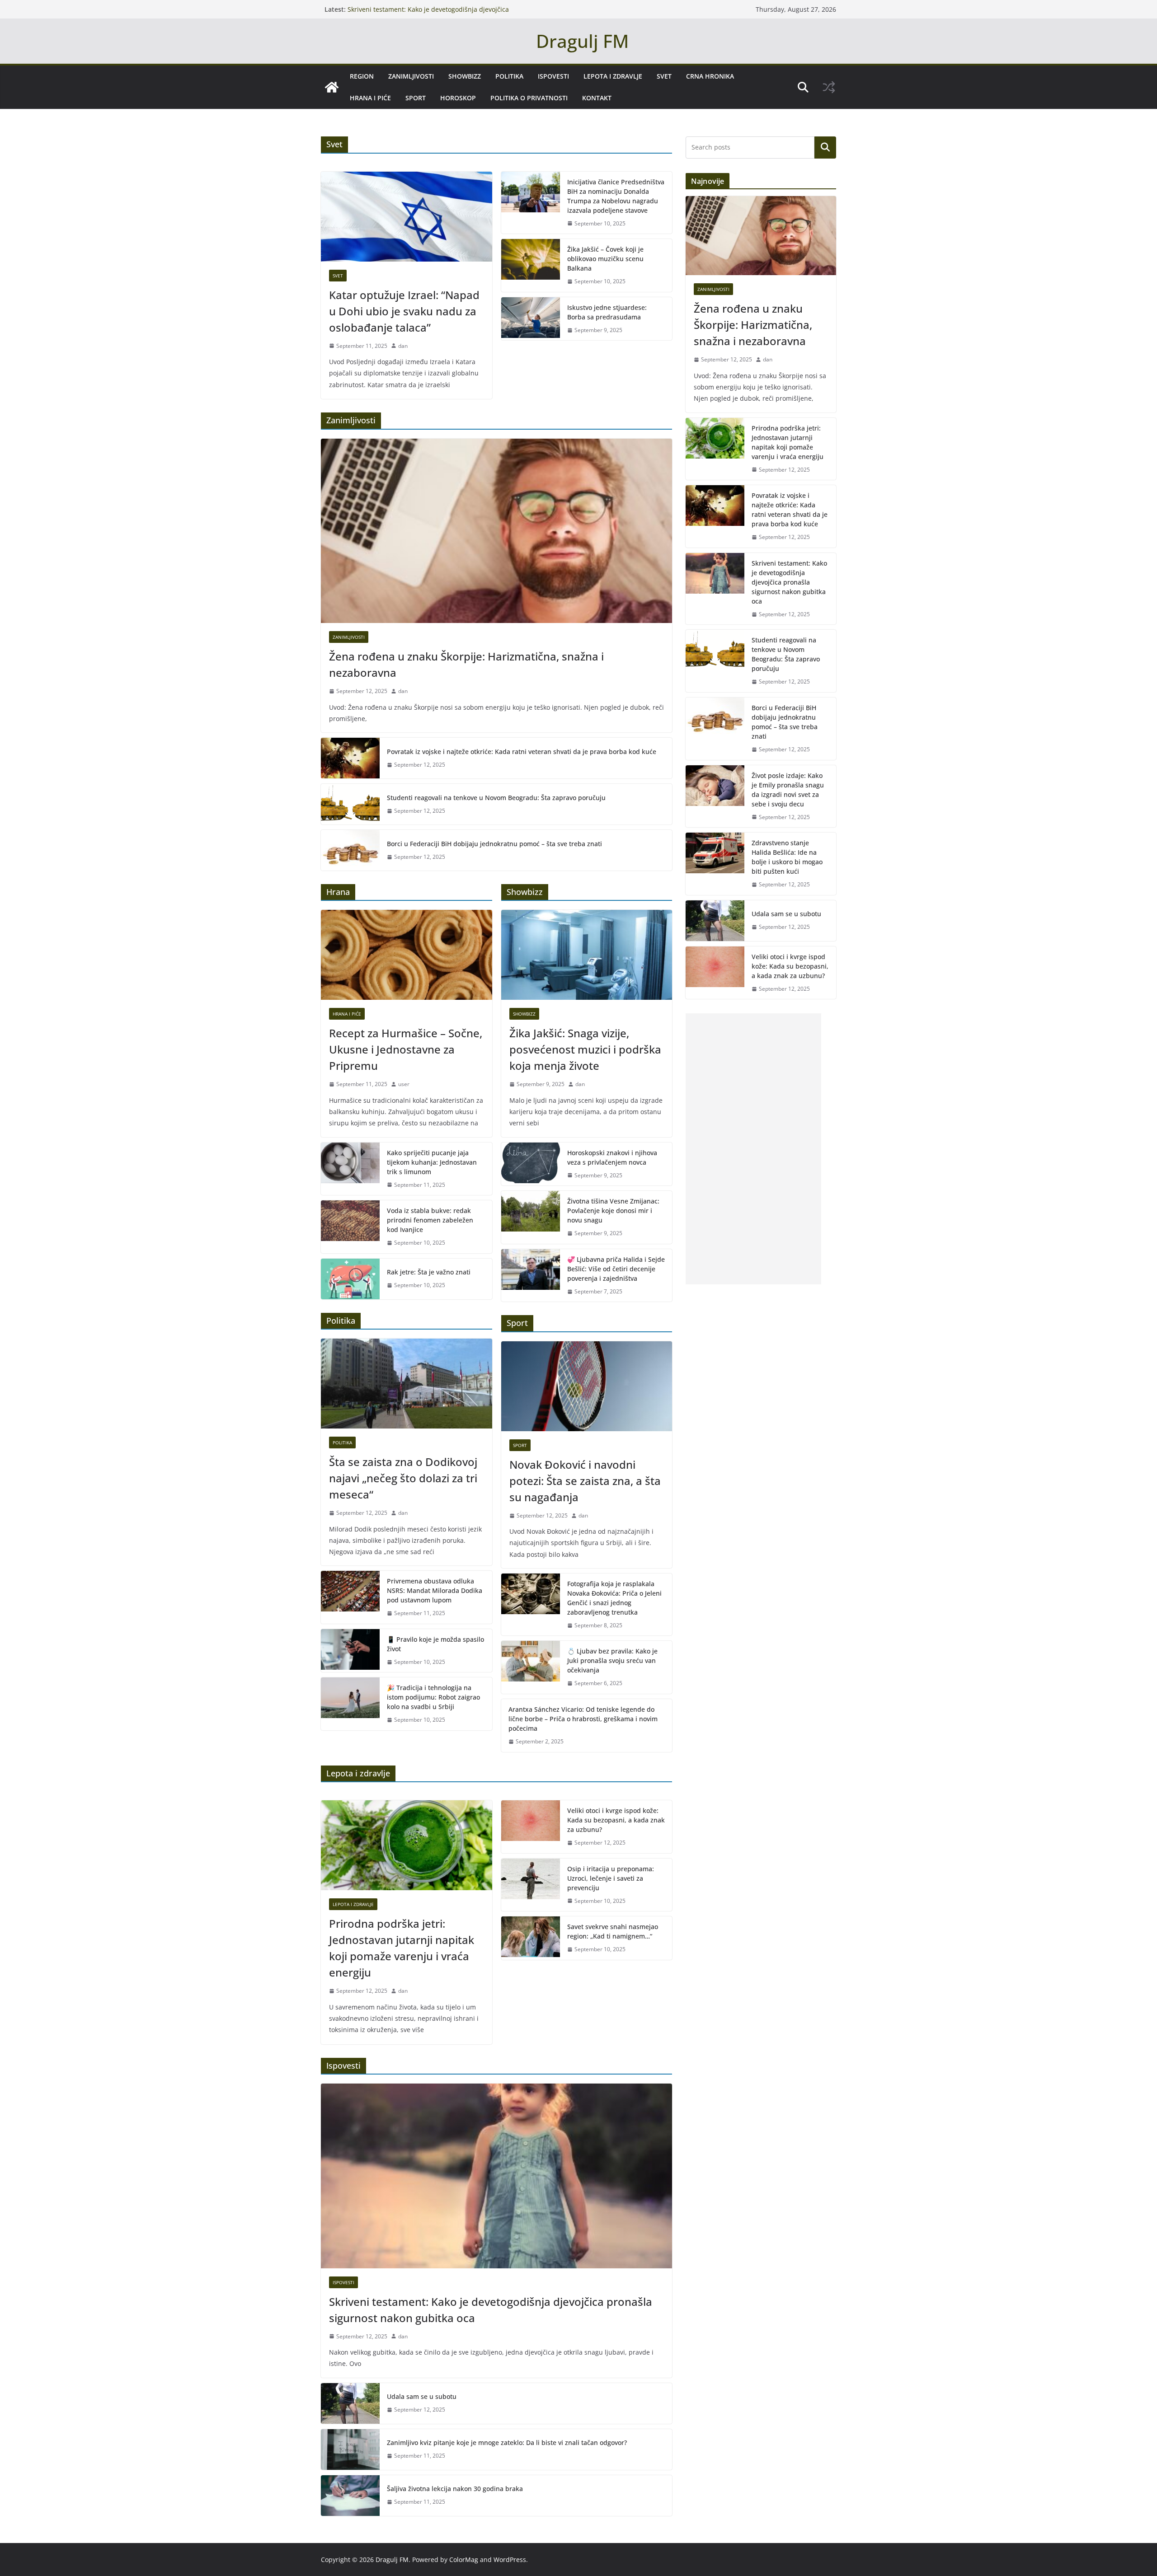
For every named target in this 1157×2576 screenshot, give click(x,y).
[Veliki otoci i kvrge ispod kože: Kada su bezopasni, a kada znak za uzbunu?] (531, 1827)
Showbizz (465, 76)
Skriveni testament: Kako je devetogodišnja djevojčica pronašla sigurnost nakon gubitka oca (428, 14)
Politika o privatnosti (529, 98)
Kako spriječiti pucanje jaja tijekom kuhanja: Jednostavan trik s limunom (432, 1162)
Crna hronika (710, 76)
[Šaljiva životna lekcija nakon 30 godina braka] (350, 2496)
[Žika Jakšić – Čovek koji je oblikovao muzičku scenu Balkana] (531, 265)
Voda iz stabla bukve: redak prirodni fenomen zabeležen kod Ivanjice (430, 1220)
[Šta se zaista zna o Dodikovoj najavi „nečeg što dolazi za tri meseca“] (407, 1384)
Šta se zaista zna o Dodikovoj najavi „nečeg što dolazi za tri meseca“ (403, 1478)
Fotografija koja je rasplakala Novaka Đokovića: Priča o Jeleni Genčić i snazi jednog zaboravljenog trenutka (614, 1598)
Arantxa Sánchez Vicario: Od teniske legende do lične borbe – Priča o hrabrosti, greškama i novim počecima (583, 1719)
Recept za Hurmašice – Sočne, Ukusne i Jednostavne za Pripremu (406, 1049)
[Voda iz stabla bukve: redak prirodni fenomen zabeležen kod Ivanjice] (350, 1227)
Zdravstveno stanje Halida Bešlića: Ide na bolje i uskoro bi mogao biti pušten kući (787, 857)
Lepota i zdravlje (613, 76)
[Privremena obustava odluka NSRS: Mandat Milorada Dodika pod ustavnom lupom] (350, 1597)
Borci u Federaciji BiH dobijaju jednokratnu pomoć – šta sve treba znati (494, 844)
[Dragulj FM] (332, 87)
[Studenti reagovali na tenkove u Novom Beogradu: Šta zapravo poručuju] (350, 804)
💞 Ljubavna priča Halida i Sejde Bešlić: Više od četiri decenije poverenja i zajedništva (616, 1269)
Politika (509, 76)
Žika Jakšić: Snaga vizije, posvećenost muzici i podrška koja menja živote (585, 1049)
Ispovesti (553, 76)
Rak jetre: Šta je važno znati (429, 1272)
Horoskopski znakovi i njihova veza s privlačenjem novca (612, 1157)
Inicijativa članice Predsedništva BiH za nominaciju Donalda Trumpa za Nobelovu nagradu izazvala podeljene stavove (616, 196)
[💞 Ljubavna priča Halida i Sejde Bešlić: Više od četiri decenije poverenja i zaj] (531, 1276)
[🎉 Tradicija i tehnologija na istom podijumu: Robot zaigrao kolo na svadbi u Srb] (350, 1704)
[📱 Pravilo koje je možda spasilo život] (350, 1651)
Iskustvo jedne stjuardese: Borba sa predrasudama (607, 312)
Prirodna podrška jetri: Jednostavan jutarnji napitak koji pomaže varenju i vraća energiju (402, 1948)
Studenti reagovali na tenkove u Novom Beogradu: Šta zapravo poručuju (496, 798)
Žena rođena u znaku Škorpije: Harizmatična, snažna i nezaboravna (466, 664)
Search (825, 147)
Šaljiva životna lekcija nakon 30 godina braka (455, 2489)
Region (362, 76)
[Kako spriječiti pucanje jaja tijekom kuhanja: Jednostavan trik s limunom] (350, 1169)
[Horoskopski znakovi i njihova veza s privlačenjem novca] (531, 1164)
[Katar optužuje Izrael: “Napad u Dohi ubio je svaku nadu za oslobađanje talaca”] (407, 217)
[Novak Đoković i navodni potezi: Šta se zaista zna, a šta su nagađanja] (587, 1386)
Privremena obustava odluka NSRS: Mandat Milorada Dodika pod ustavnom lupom (435, 1590)
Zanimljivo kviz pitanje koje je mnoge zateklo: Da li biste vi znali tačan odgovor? (507, 2443)
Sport (416, 98)
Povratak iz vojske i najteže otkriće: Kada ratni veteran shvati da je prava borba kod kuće (522, 752)
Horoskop (458, 98)
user (404, 1084)
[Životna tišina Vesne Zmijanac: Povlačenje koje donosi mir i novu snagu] (531, 1217)
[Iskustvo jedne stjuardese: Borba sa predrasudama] (531, 319)
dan (403, 346)
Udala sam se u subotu (422, 2396)
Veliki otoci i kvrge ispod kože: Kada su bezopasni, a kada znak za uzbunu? (616, 1820)
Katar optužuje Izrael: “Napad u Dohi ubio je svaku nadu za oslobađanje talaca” (404, 311)
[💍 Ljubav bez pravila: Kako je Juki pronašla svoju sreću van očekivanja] (531, 1667)
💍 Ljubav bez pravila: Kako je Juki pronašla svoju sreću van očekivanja (612, 1660)
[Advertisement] (753, 1149)
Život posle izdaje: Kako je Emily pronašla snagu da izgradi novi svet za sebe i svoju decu (788, 790)
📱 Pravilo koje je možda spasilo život (435, 1644)
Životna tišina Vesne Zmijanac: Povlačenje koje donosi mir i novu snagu (613, 1211)
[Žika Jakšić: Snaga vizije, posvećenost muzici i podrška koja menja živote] (587, 955)
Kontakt (597, 98)
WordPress (510, 2560)
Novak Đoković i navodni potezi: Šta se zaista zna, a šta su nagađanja (585, 1481)
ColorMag (464, 2560)
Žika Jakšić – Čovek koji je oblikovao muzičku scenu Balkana (605, 259)
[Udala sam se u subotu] (350, 2403)
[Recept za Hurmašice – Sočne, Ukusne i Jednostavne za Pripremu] (407, 955)
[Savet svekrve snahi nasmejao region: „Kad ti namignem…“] (531, 1938)
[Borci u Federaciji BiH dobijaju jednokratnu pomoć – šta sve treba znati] (350, 850)
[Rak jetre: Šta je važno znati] (350, 1279)
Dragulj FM (582, 41)
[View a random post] (829, 87)
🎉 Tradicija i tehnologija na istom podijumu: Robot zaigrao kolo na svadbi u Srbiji (433, 1697)
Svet (664, 76)
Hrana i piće (370, 98)
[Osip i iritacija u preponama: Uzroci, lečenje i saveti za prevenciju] (531, 1885)
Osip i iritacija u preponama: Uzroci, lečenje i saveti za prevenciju (611, 1878)
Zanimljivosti (411, 76)
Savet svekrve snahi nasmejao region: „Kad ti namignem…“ (613, 1931)
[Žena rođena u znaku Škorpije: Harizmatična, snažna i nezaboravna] (496, 531)
